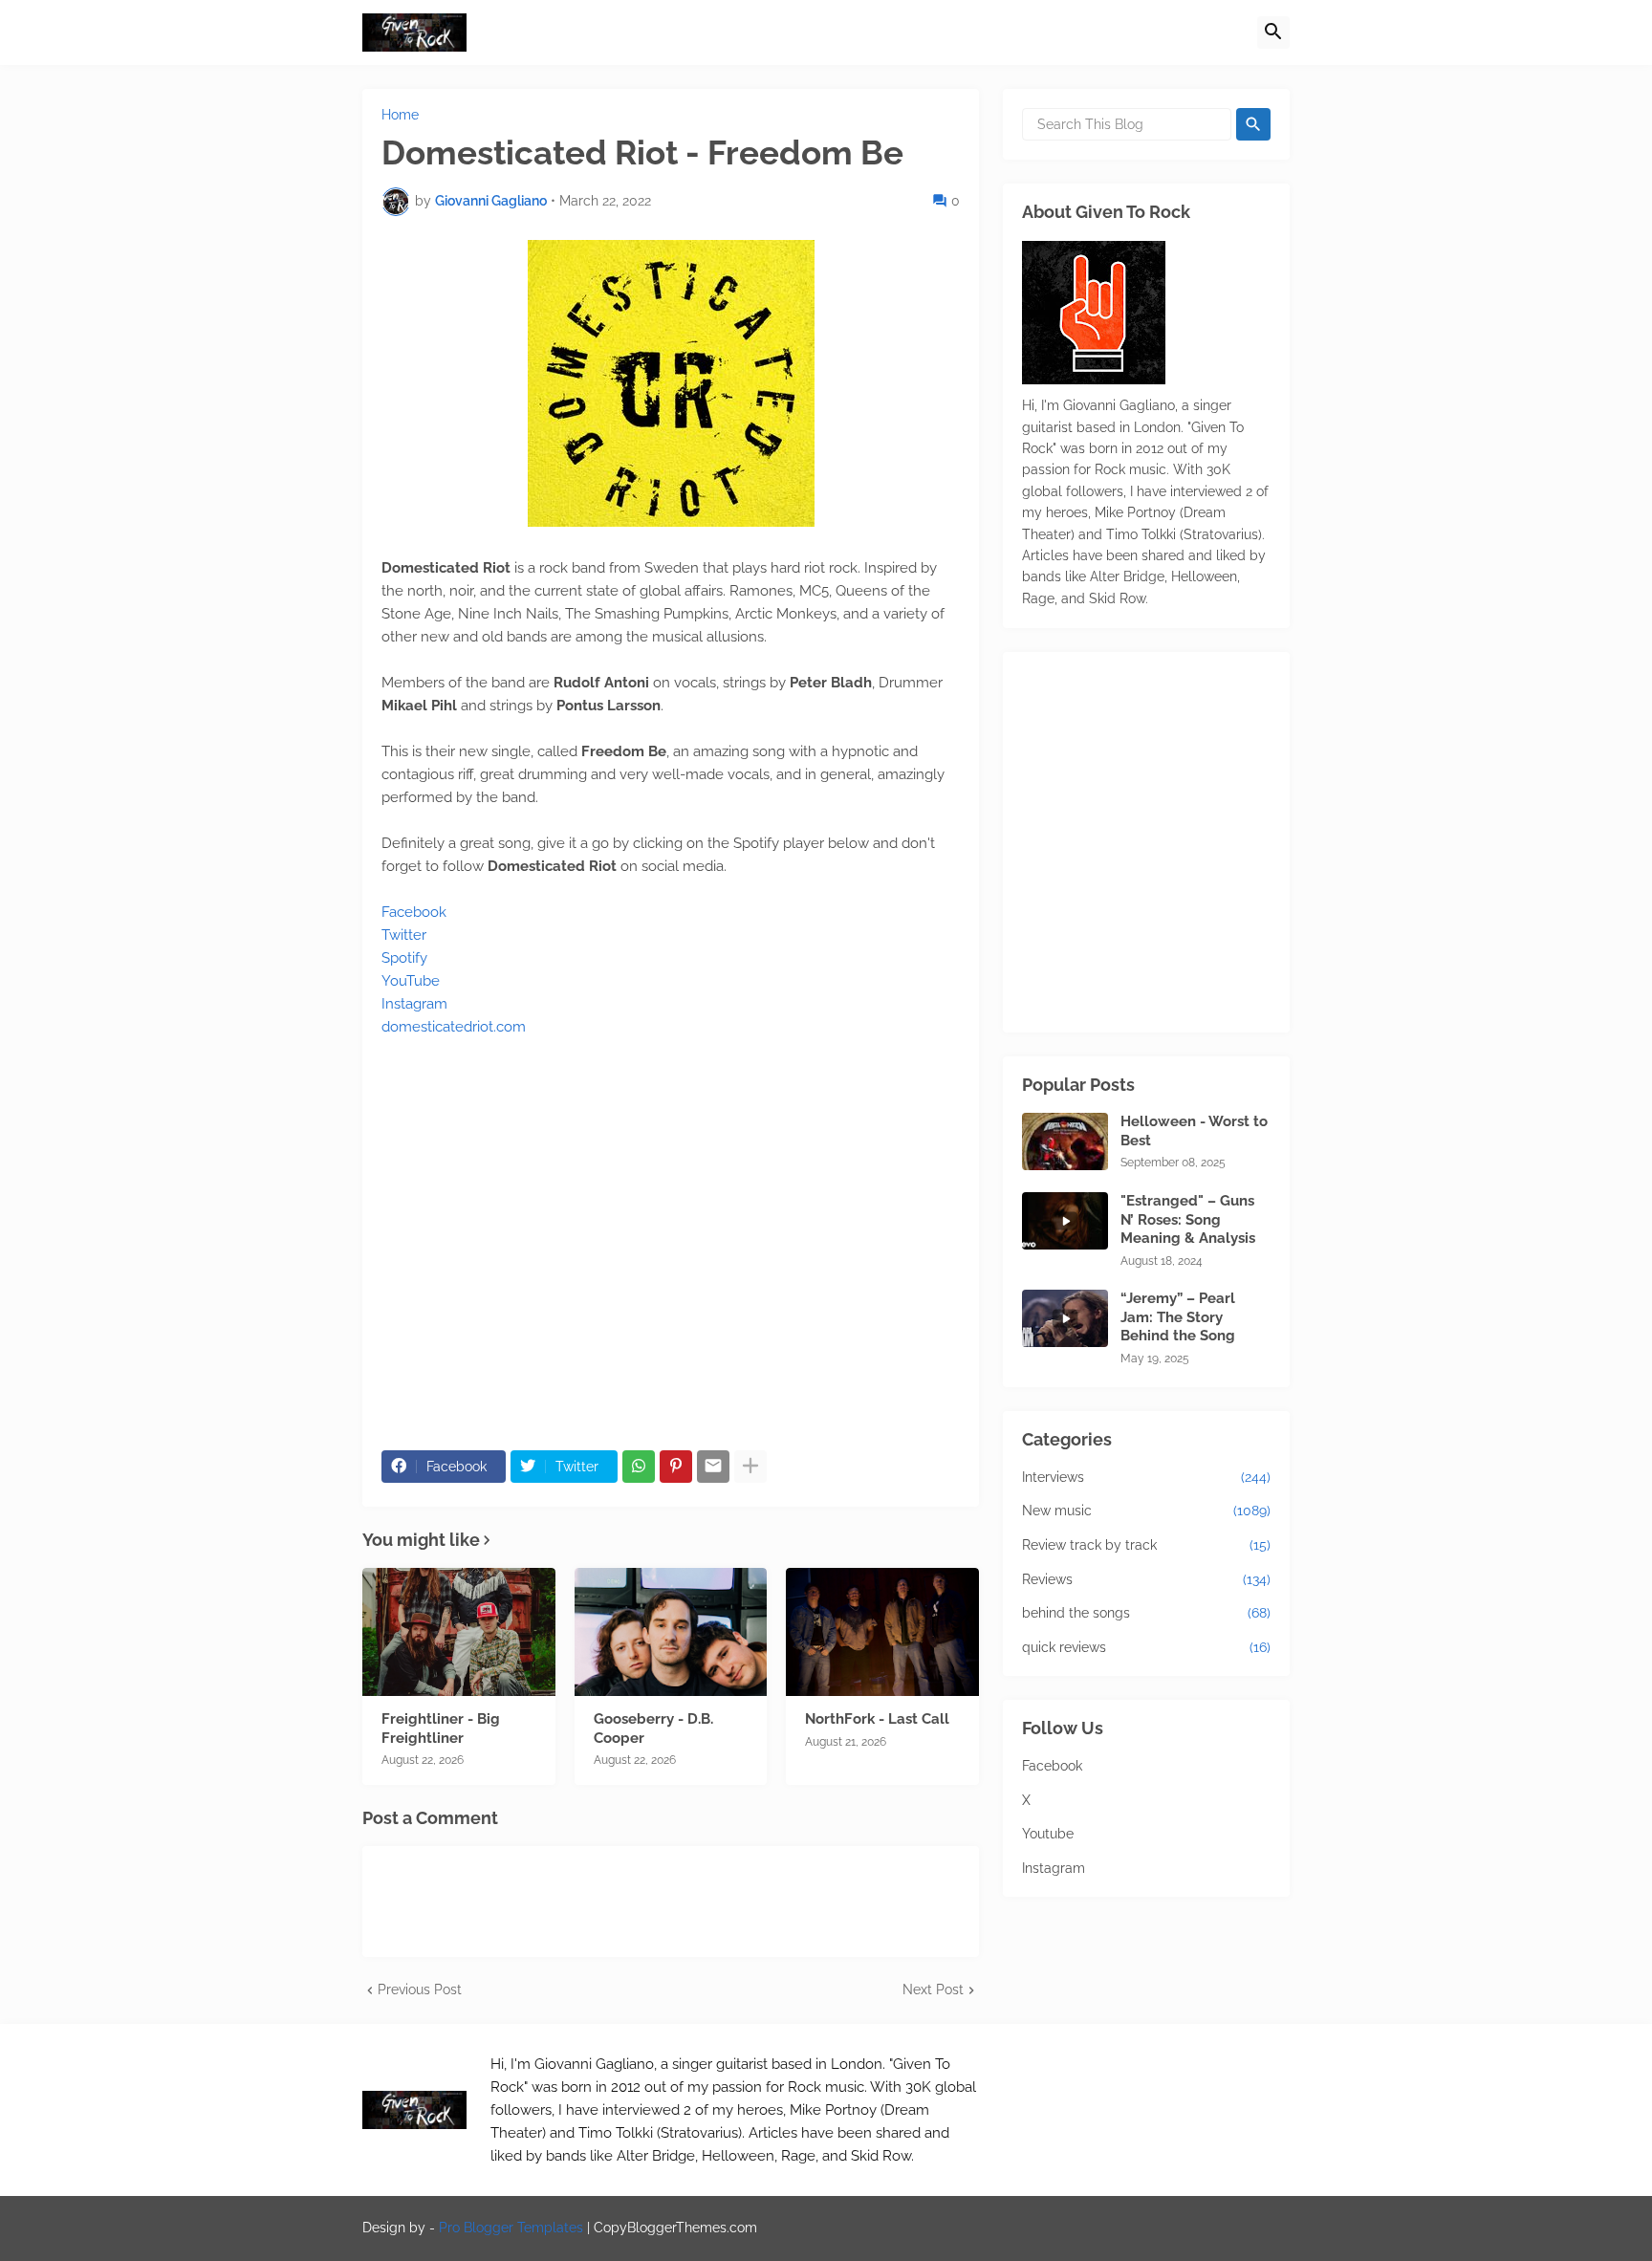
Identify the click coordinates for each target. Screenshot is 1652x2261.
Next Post (933, 1989)
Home (400, 115)
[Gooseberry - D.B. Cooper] (671, 1632)
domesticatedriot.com (454, 1027)
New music (1146, 1511)
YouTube (411, 981)
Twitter (404, 935)
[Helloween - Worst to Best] (1065, 1141)
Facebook (414, 912)
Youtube (1048, 1834)
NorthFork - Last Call (877, 1719)
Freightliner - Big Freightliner (441, 1728)
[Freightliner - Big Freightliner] (459, 1632)
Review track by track (1146, 1545)
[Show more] (750, 1467)
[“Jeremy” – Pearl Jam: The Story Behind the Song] (1065, 1318)
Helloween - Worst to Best (1194, 1131)
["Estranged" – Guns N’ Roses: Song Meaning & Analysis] (1065, 1221)
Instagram (414, 1004)
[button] (1273, 33)
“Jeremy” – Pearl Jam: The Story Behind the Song (1178, 1317)
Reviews (1146, 1579)
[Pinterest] (676, 1467)
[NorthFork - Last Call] (882, 1632)
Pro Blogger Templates (511, 2228)
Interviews (1146, 1477)
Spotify (404, 958)
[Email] (713, 1467)
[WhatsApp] (639, 1467)
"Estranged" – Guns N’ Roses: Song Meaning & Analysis (1188, 1219)
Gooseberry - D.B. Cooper (653, 1728)
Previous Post (420, 1989)
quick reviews (1146, 1647)
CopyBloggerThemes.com (675, 2228)
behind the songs (1146, 1613)
